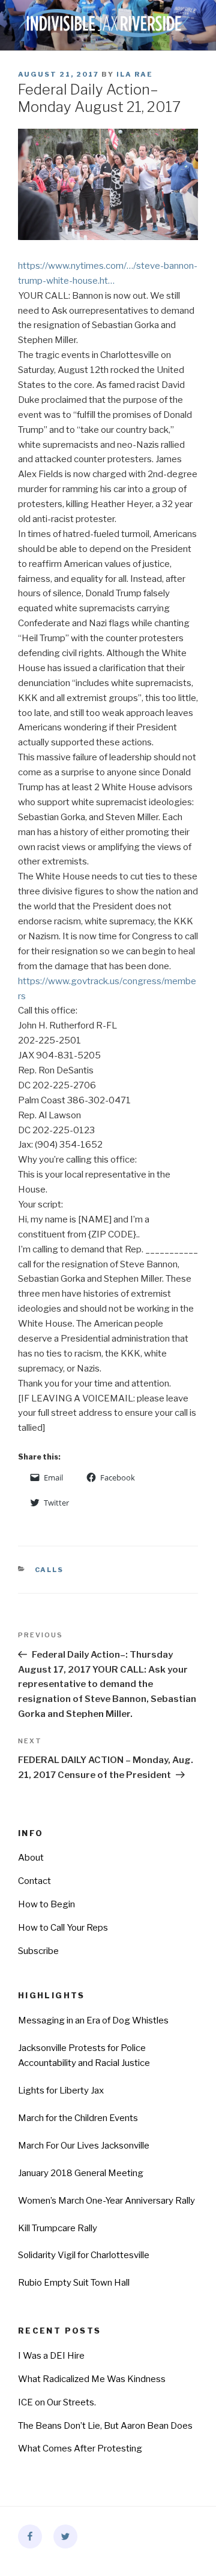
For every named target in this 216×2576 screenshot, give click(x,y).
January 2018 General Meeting (81, 2173)
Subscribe (38, 1951)
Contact (34, 1881)
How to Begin (46, 1904)
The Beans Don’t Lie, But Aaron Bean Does (105, 2426)
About (31, 1858)
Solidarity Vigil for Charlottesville (84, 2255)
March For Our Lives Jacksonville (84, 2146)
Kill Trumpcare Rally (58, 2228)
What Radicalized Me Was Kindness (92, 2379)
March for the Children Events (78, 2118)
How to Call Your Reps (63, 1928)
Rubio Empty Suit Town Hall (74, 2283)
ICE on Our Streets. (57, 2402)
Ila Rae (135, 74)
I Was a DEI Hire (51, 2356)
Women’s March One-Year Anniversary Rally (106, 2201)
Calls (49, 1570)
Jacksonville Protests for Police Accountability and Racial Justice (84, 2055)
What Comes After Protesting (80, 2448)
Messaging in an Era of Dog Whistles (93, 2020)
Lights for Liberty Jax (61, 2090)
